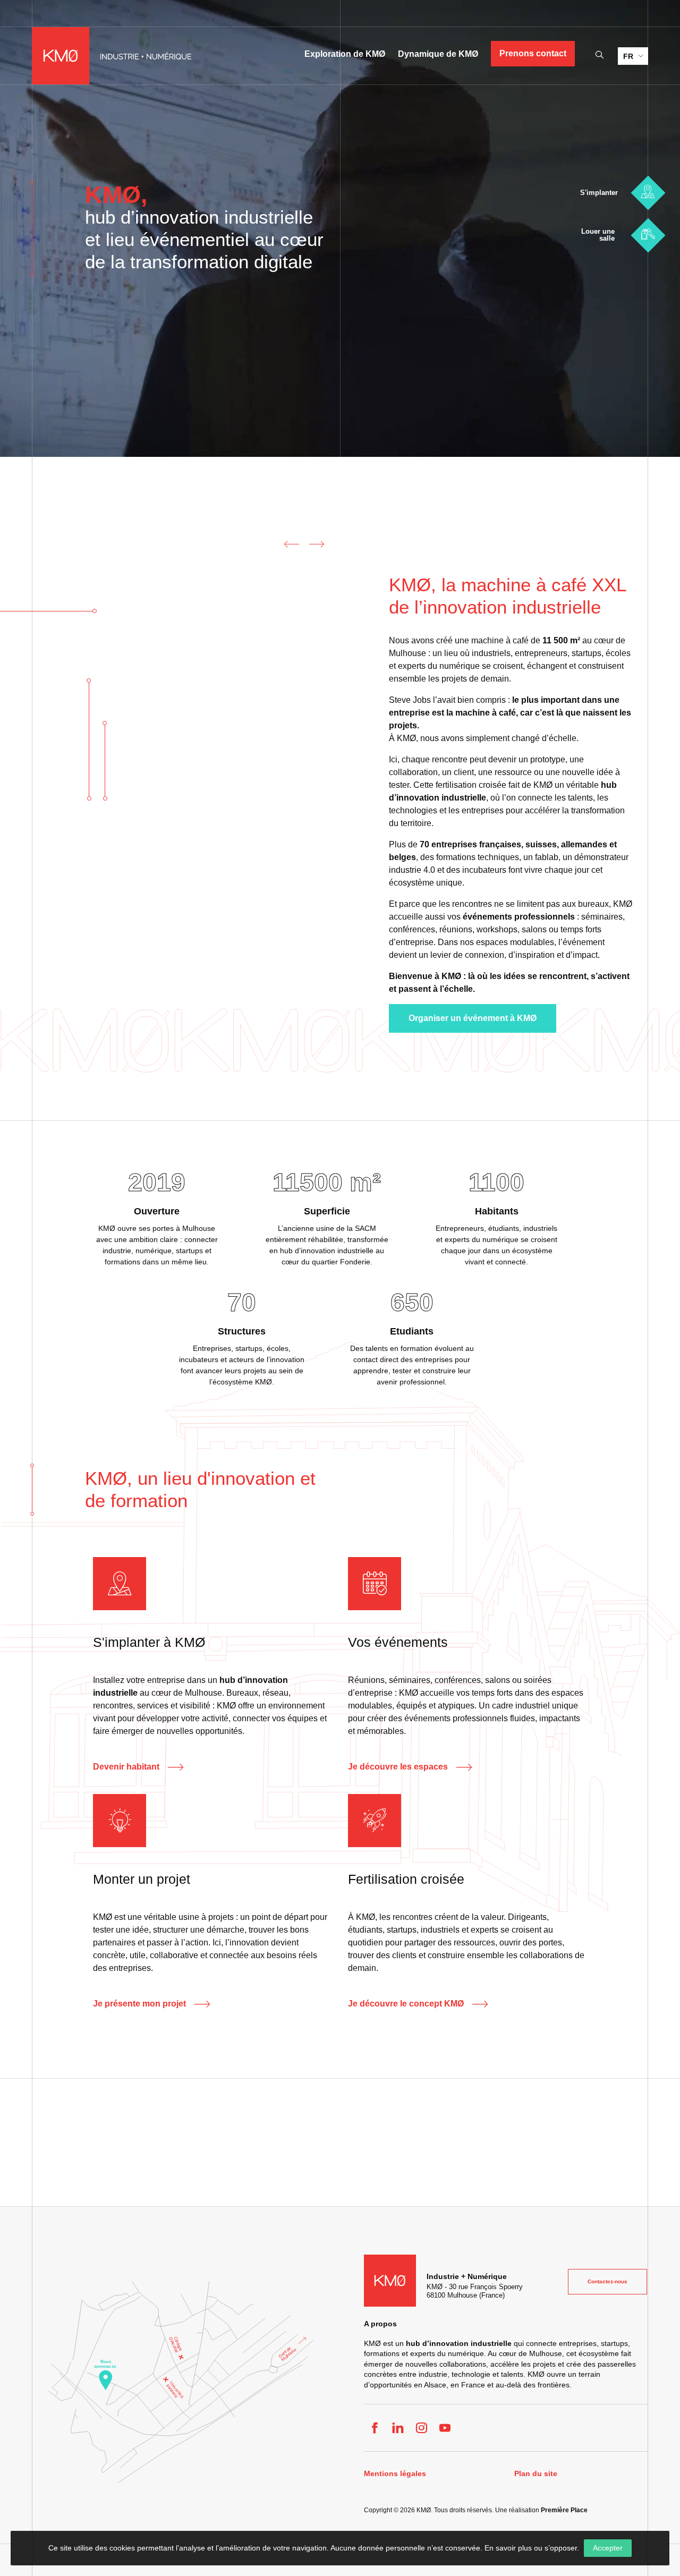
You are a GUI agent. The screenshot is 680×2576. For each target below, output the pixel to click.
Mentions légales (395, 2474)
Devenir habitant (126, 1767)
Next (317, 544)
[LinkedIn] (398, 2428)
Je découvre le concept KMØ (406, 2004)
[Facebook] (375, 2428)
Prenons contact (533, 53)
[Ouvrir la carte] (181, 2382)
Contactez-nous (607, 2281)
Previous (289, 544)
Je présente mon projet (139, 2004)
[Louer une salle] (648, 235)
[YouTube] (445, 2428)
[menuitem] (633, 56)
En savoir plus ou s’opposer (531, 2548)
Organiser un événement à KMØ (473, 1018)
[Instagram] (421, 2428)
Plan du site (536, 2474)
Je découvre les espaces (398, 1767)
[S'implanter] (648, 193)
